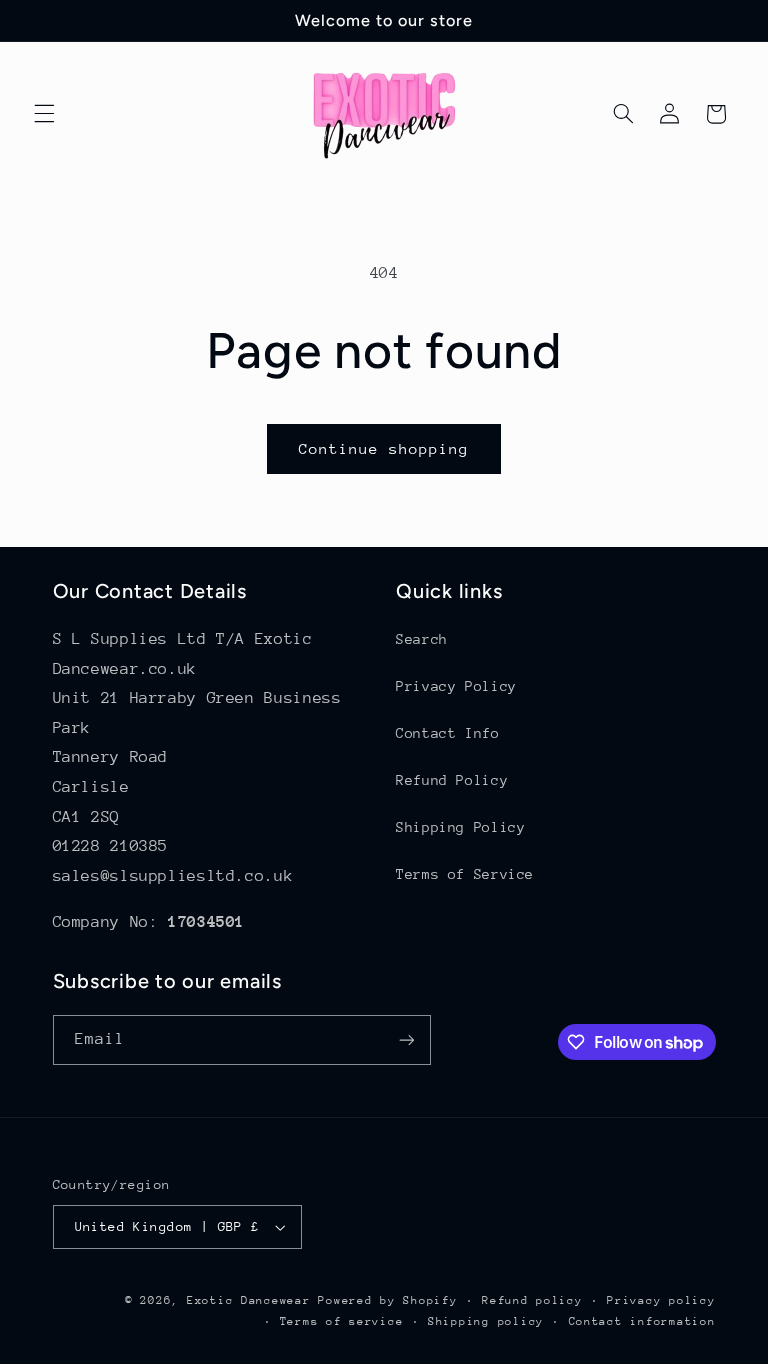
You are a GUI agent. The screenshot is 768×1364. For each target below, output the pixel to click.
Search (422, 639)
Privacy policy (661, 1300)
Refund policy (532, 1300)
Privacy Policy (456, 686)
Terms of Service (465, 874)
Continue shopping (384, 448)
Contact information (642, 1321)
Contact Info (448, 733)
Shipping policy (486, 1321)
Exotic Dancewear (249, 1300)
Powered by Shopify (387, 1300)
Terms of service (342, 1321)
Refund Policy (452, 780)
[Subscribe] (406, 1039)
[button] (44, 114)
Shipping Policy (460, 827)
